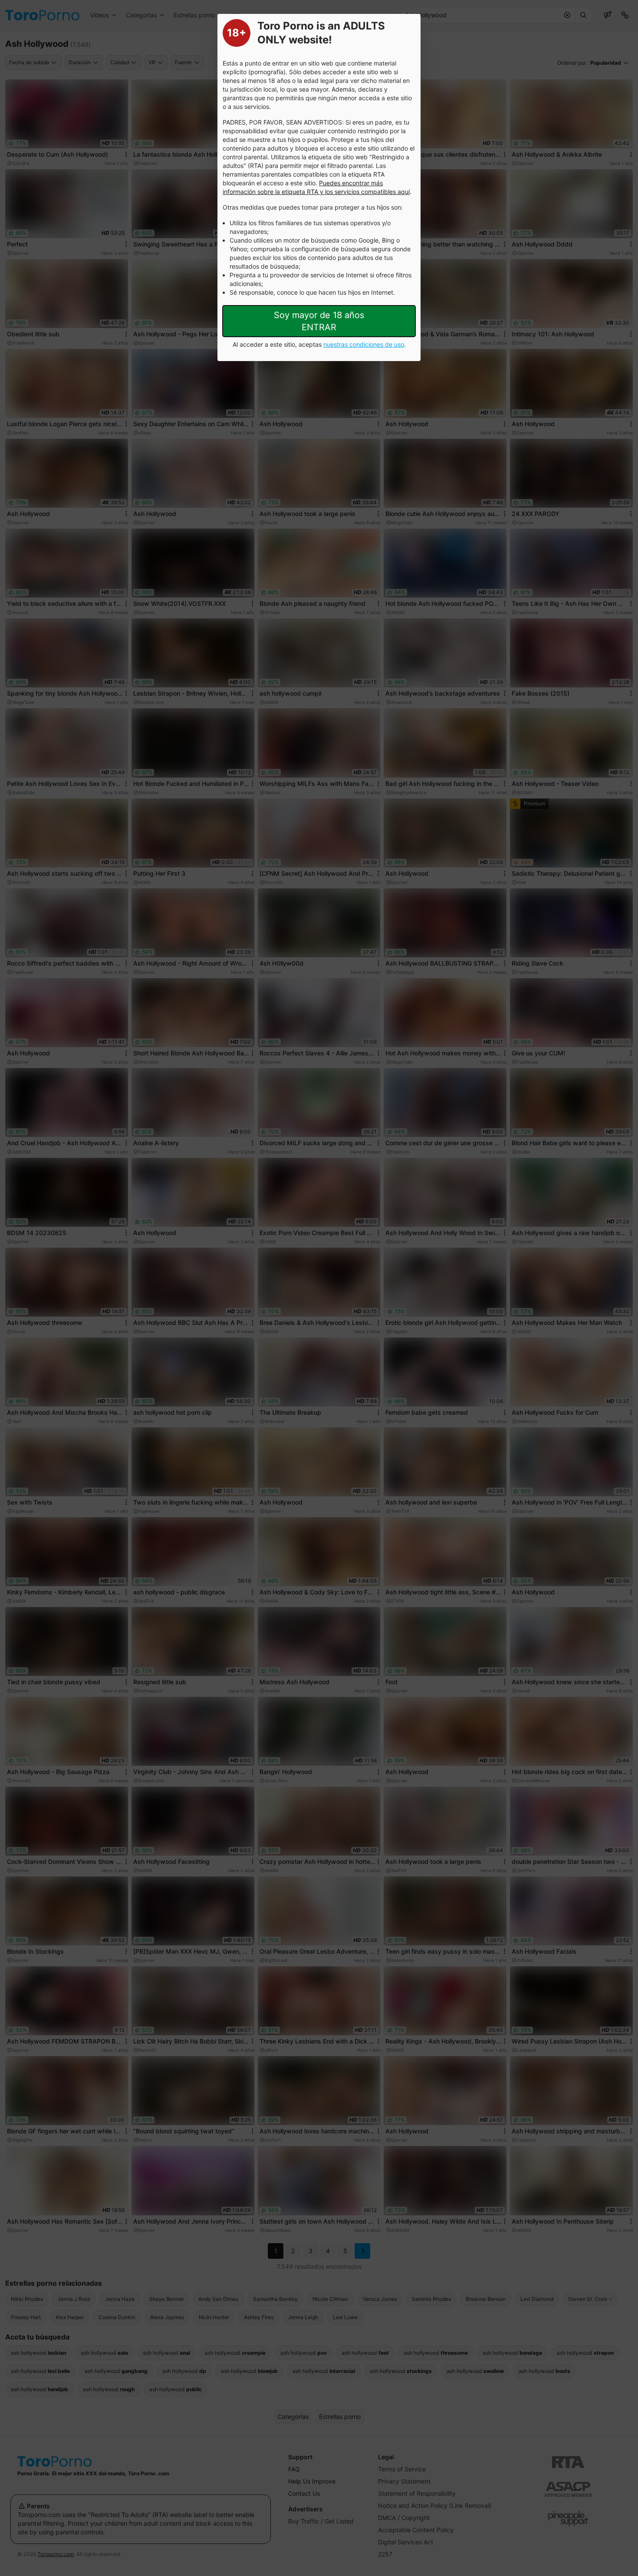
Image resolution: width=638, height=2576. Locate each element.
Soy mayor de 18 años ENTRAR (319, 321)
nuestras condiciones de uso (364, 344)
